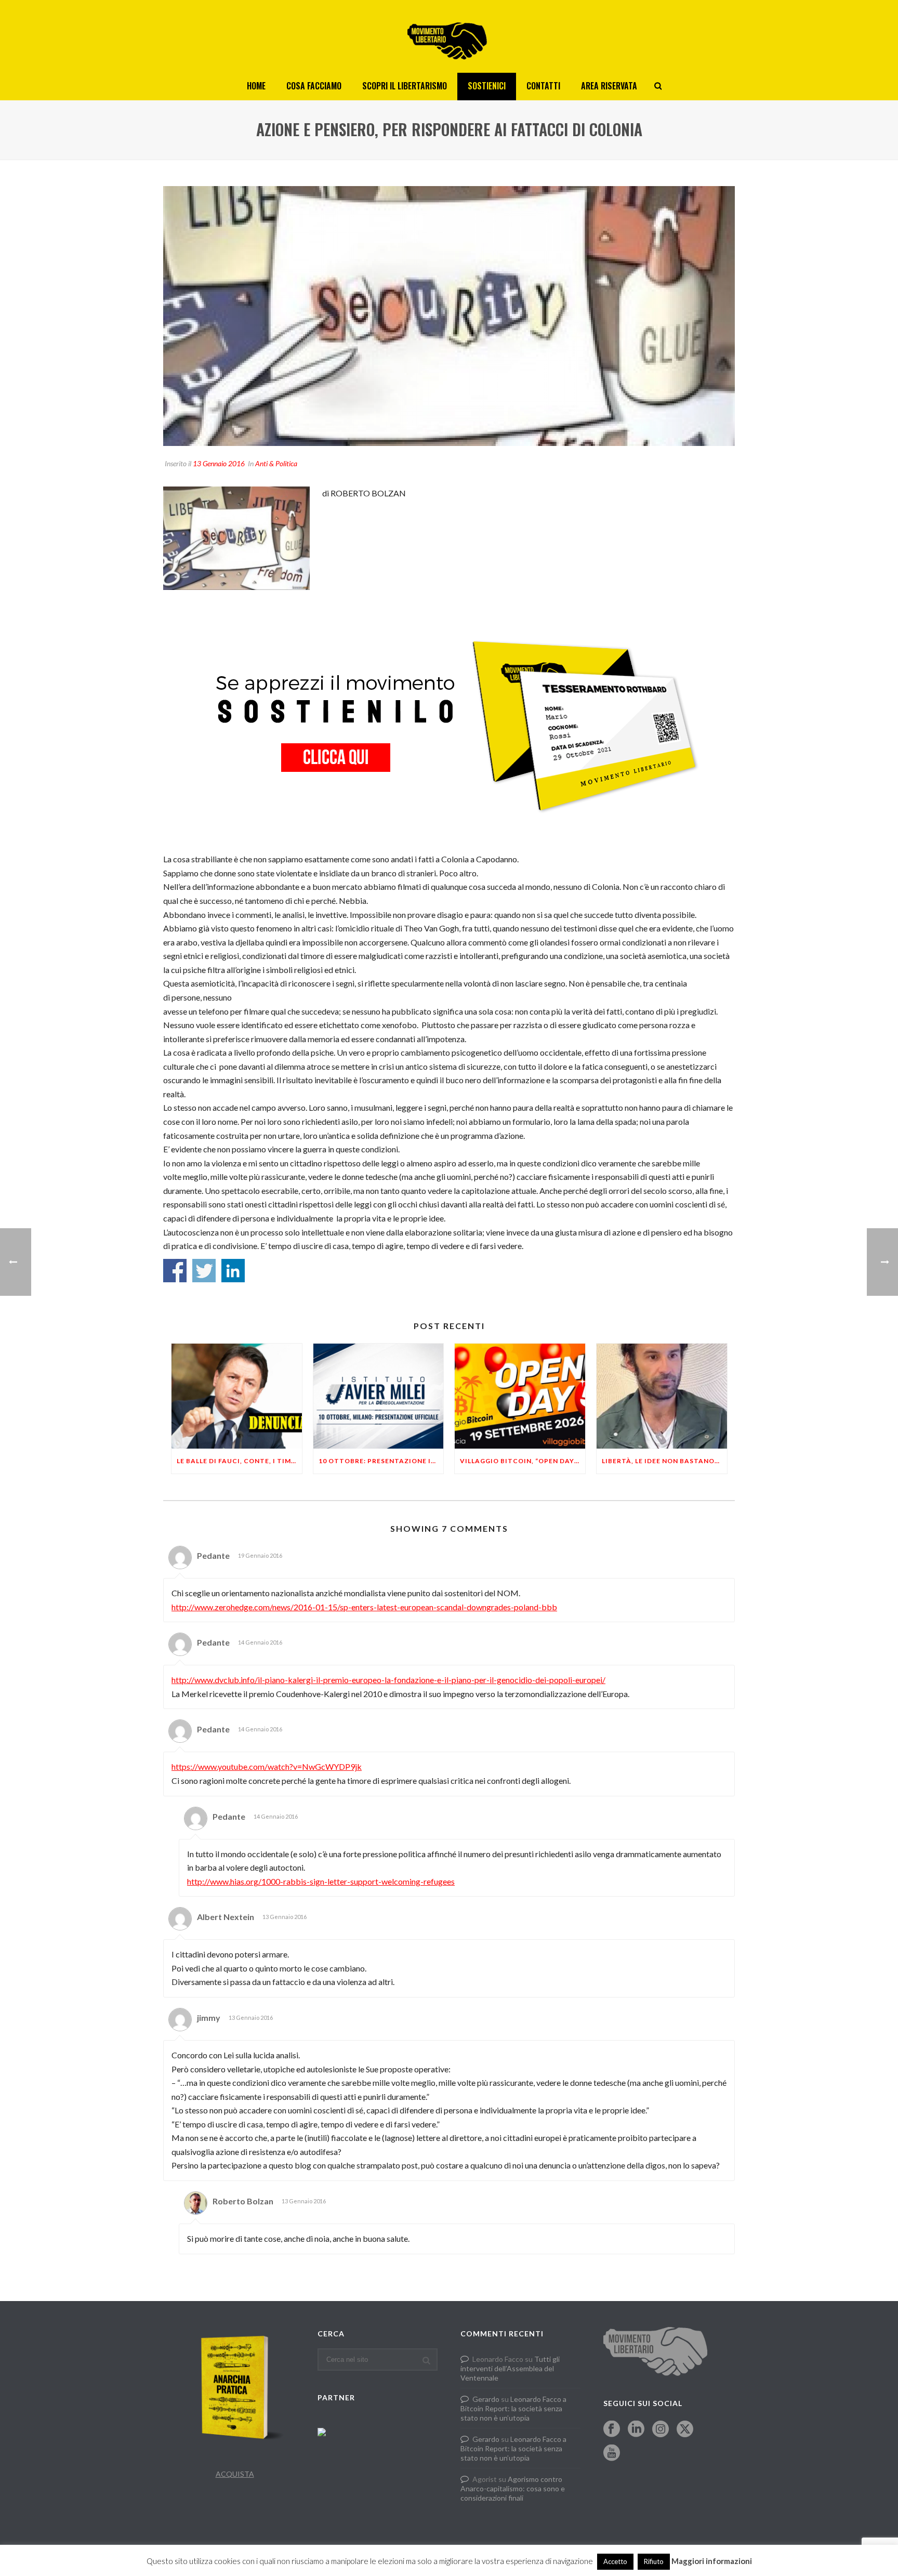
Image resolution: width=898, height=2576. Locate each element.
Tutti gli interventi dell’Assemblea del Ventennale (510, 2368)
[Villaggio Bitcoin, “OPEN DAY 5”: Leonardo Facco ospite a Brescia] (520, 1396)
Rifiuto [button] (654, 2561)
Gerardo (486, 2399)
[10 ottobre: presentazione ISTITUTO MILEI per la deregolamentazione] (379, 1396)
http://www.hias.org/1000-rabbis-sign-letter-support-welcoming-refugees (321, 1881)
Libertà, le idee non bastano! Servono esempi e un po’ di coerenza (664, 1461)
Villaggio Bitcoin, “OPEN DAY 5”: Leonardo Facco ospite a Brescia (523, 1461)
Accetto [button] (615, 2561)
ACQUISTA (235, 2474)
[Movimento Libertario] (449, 36)
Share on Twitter (204, 1271)
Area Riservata (609, 86)
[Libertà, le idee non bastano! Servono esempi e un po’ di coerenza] (662, 1396)
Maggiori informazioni (712, 2561)
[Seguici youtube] (612, 2453)
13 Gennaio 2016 (219, 463)
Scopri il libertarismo (405, 86)
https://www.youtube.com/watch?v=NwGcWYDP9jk (267, 1766)
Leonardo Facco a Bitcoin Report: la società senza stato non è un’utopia (513, 2408)
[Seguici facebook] (612, 2429)
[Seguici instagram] (661, 2429)
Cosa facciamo (314, 86)
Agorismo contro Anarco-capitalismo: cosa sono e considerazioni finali (513, 2488)
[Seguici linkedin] (636, 2429)
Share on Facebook (175, 1271)
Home (256, 86)
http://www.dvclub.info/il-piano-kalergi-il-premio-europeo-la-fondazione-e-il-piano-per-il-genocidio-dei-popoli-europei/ (388, 1680)
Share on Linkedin (233, 1271)
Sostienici (487, 86)
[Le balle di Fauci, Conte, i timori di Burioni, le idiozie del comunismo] (237, 1396)
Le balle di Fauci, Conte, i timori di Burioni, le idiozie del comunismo (239, 1461)
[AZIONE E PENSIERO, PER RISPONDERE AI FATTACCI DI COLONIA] (449, 316)
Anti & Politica (276, 463)
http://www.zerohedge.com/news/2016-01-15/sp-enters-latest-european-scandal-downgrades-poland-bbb (364, 1607)
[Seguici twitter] (685, 2429)
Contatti (543, 86)
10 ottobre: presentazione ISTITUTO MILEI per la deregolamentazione (381, 1461)
